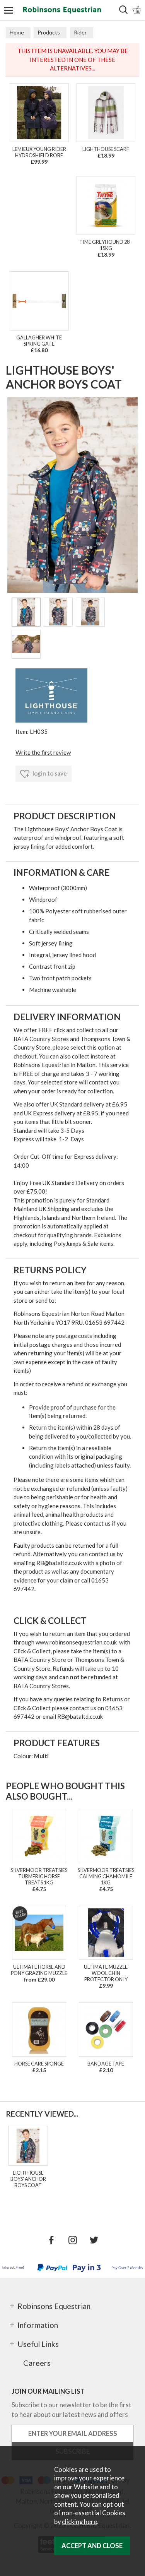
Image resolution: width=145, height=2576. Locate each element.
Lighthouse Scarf (106, 149)
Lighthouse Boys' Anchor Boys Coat (28, 2179)
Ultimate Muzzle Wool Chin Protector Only (106, 1973)
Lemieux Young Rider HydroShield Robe (39, 152)
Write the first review (43, 752)
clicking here (79, 2522)
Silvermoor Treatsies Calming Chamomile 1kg (106, 1876)
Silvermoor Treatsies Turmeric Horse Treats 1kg (39, 1876)
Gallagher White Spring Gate (39, 341)
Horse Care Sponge (39, 2064)
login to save (49, 773)
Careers (37, 2363)
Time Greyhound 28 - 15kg (106, 245)
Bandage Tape (106, 2064)
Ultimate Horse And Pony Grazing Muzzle (39, 1970)
